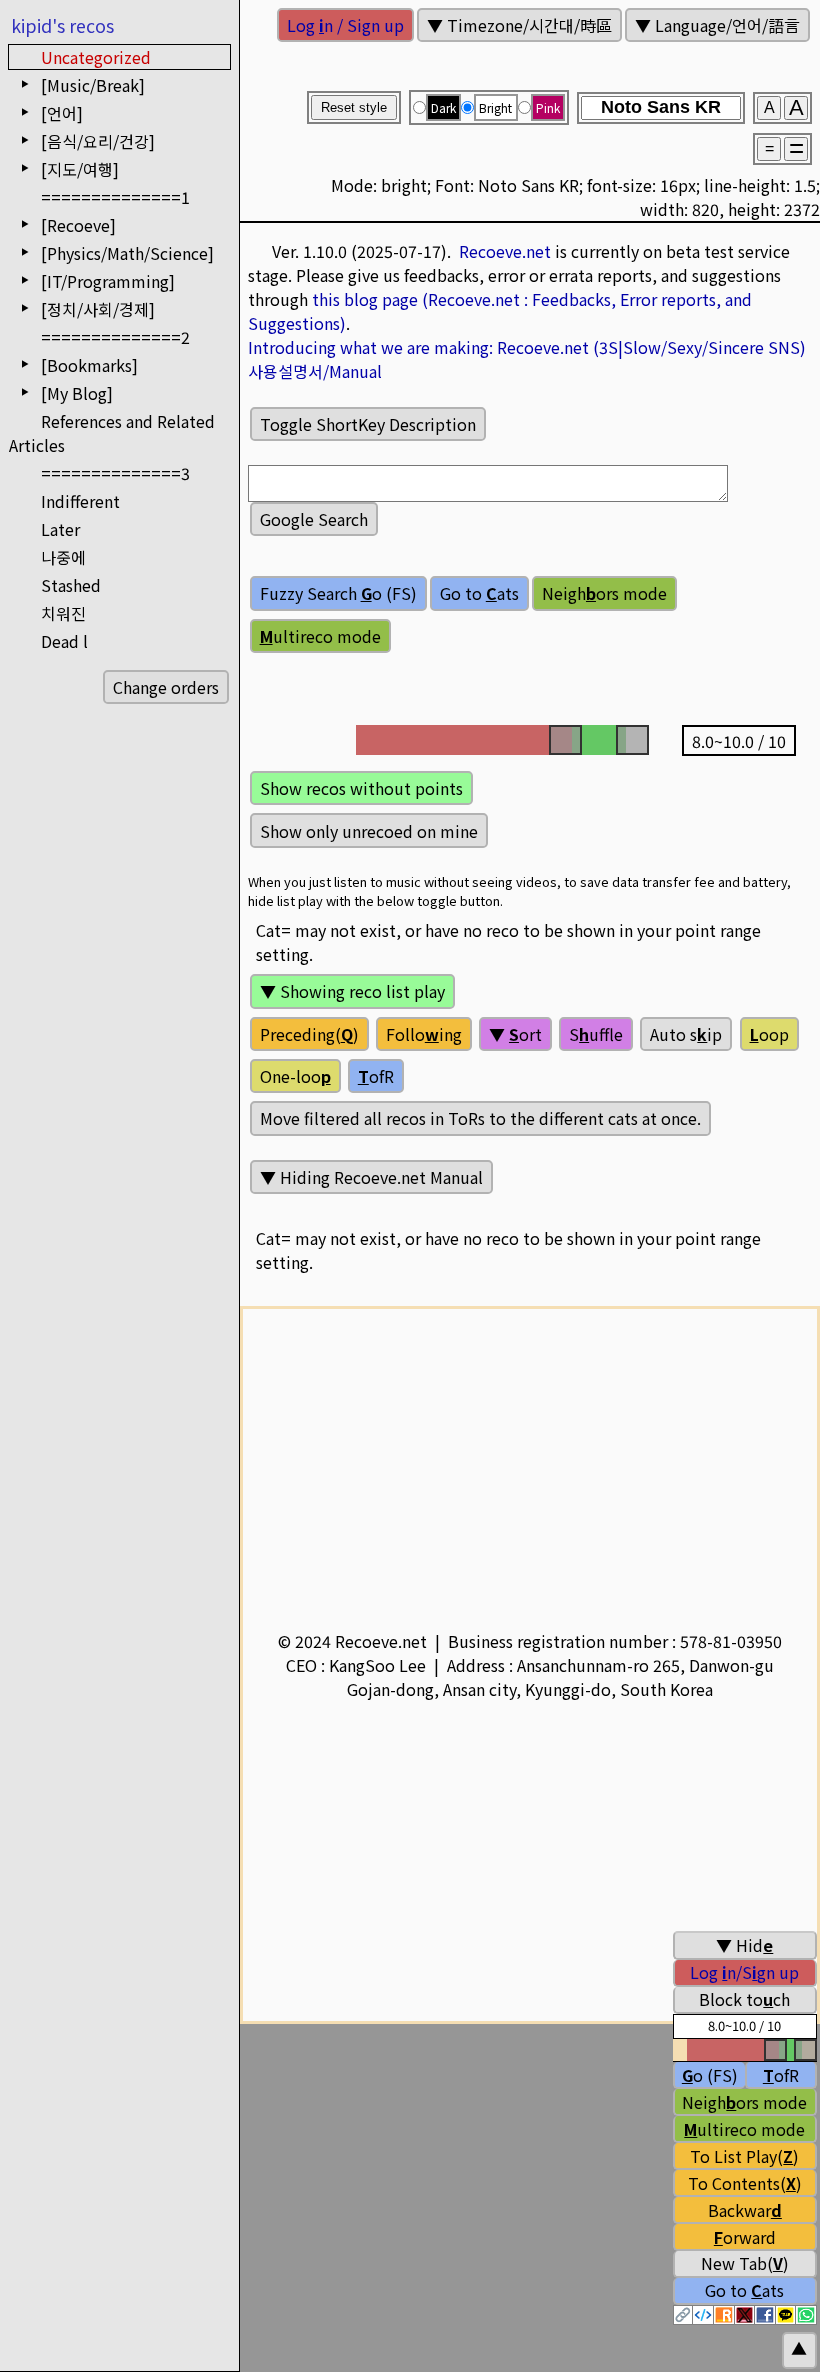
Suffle (596, 1034)
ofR (376, 1076)
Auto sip (686, 1034)
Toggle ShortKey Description (368, 424)
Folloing (424, 1034)
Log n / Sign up (345, 25)
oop (769, 1034)
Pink (548, 107)
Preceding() (309, 1034)
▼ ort (515, 1034)
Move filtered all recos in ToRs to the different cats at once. (480, 1118)
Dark (443, 107)
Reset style (354, 107)
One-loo (295, 1076)
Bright (495, 107)
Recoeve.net (505, 251)
